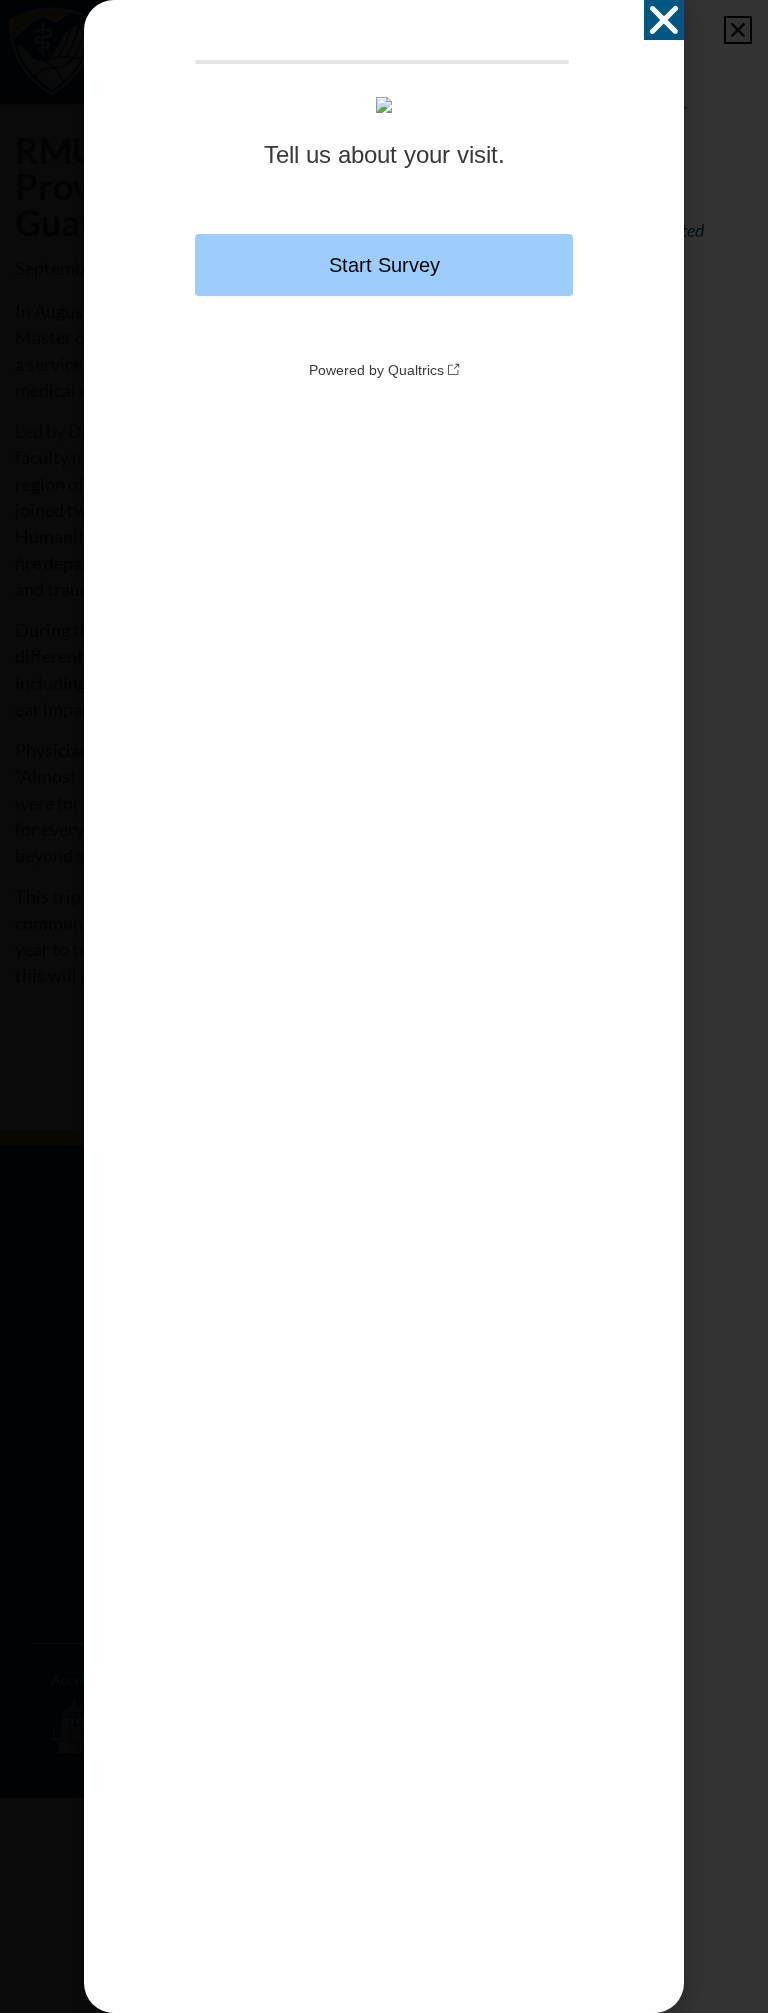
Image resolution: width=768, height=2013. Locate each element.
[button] (664, 20)
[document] (384, 1006)
